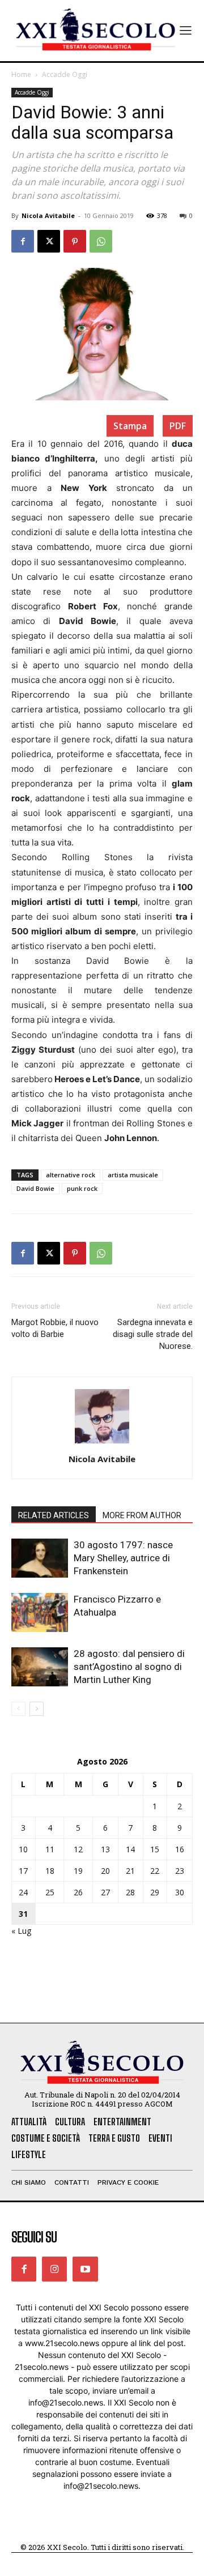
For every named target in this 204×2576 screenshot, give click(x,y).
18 (50, 1871)
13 (105, 1849)
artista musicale (133, 1175)
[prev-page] (18, 1709)
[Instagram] (54, 2269)
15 (155, 1849)
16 (180, 1849)
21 (130, 1871)
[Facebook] (23, 241)
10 (23, 1849)
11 (50, 1849)
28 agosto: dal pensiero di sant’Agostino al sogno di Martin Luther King (129, 1667)
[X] (49, 241)
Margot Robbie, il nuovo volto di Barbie (55, 1328)
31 (23, 1914)
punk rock (82, 1188)
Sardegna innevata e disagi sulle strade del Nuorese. (153, 1334)
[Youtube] (85, 2269)
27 (105, 1892)
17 (23, 1871)
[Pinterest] (75, 241)
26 (78, 1892)
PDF (178, 426)
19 (78, 1871)
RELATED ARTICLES (54, 1515)
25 (50, 1892)
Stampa (130, 426)
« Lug (21, 1931)
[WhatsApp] (101, 241)
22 (155, 1871)
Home (21, 74)
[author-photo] (102, 1443)
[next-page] (37, 1709)
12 (78, 1849)
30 (180, 1892)
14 (130, 1849)
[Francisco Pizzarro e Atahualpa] (40, 1612)
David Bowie (35, 1188)
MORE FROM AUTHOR (142, 1515)
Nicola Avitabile (48, 215)
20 (105, 1871)
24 (23, 1892)
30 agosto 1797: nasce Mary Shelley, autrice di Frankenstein (123, 1558)
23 (180, 1871)
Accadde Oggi (65, 74)
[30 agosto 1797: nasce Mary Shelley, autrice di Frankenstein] (40, 1558)
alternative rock (71, 1175)
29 (155, 1892)
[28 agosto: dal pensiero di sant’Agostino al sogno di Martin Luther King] (40, 1667)
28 (130, 1892)
